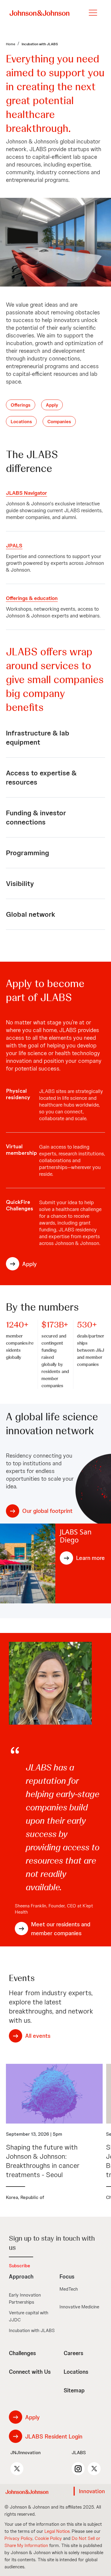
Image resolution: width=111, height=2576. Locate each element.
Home (11, 44)
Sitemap (74, 2390)
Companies (59, 422)
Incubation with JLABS (32, 2330)
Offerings (21, 405)
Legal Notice (57, 2531)
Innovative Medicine (79, 2307)
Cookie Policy (48, 2538)
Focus (67, 2277)
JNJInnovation (25, 2453)
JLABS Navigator (26, 493)
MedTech (69, 2289)
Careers (73, 2353)
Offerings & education (32, 598)
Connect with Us (30, 2372)
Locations (21, 422)
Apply (52, 405)
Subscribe (20, 2266)
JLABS (79, 2453)
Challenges (22, 2353)
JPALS (14, 545)
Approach (21, 2277)
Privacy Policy (18, 2538)
